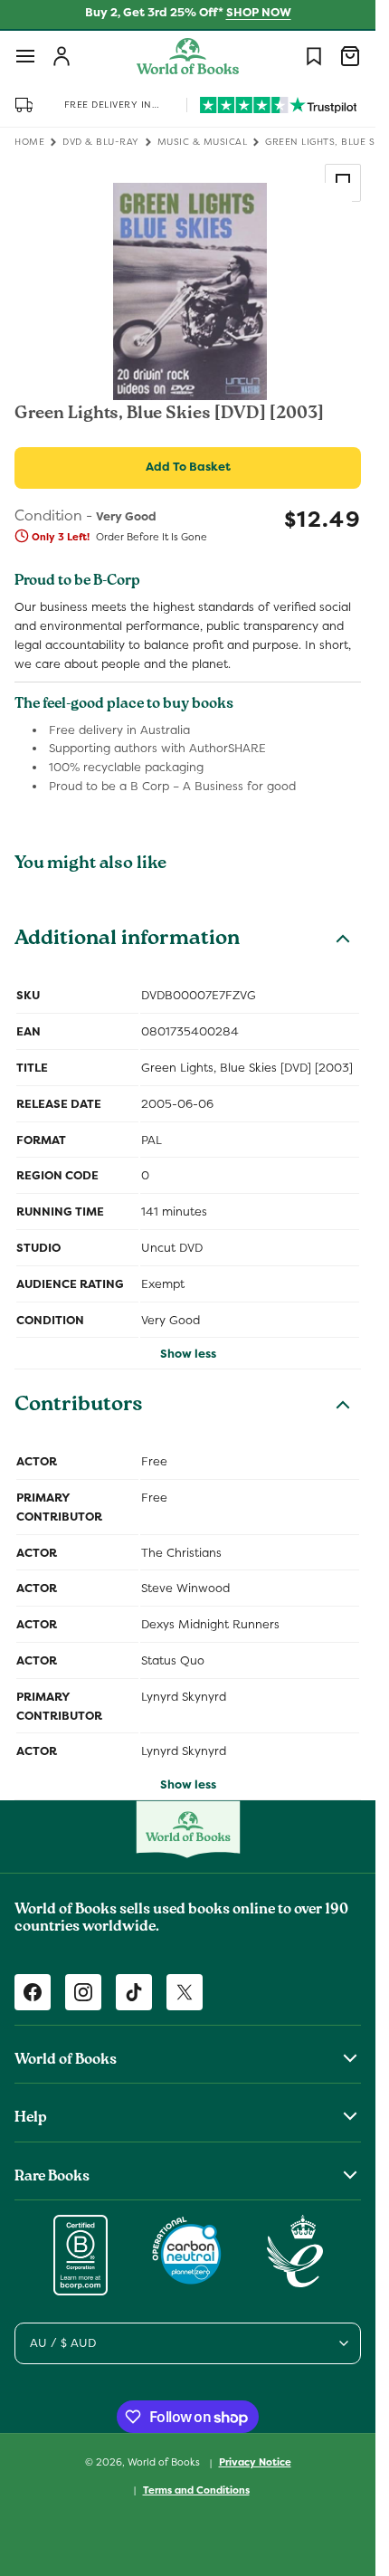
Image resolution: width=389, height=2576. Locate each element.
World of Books (165, 2462)
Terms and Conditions (196, 2490)
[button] (25, 56)
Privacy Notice (255, 2462)
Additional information (127, 940)
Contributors (79, 1407)
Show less (188, 1354)
